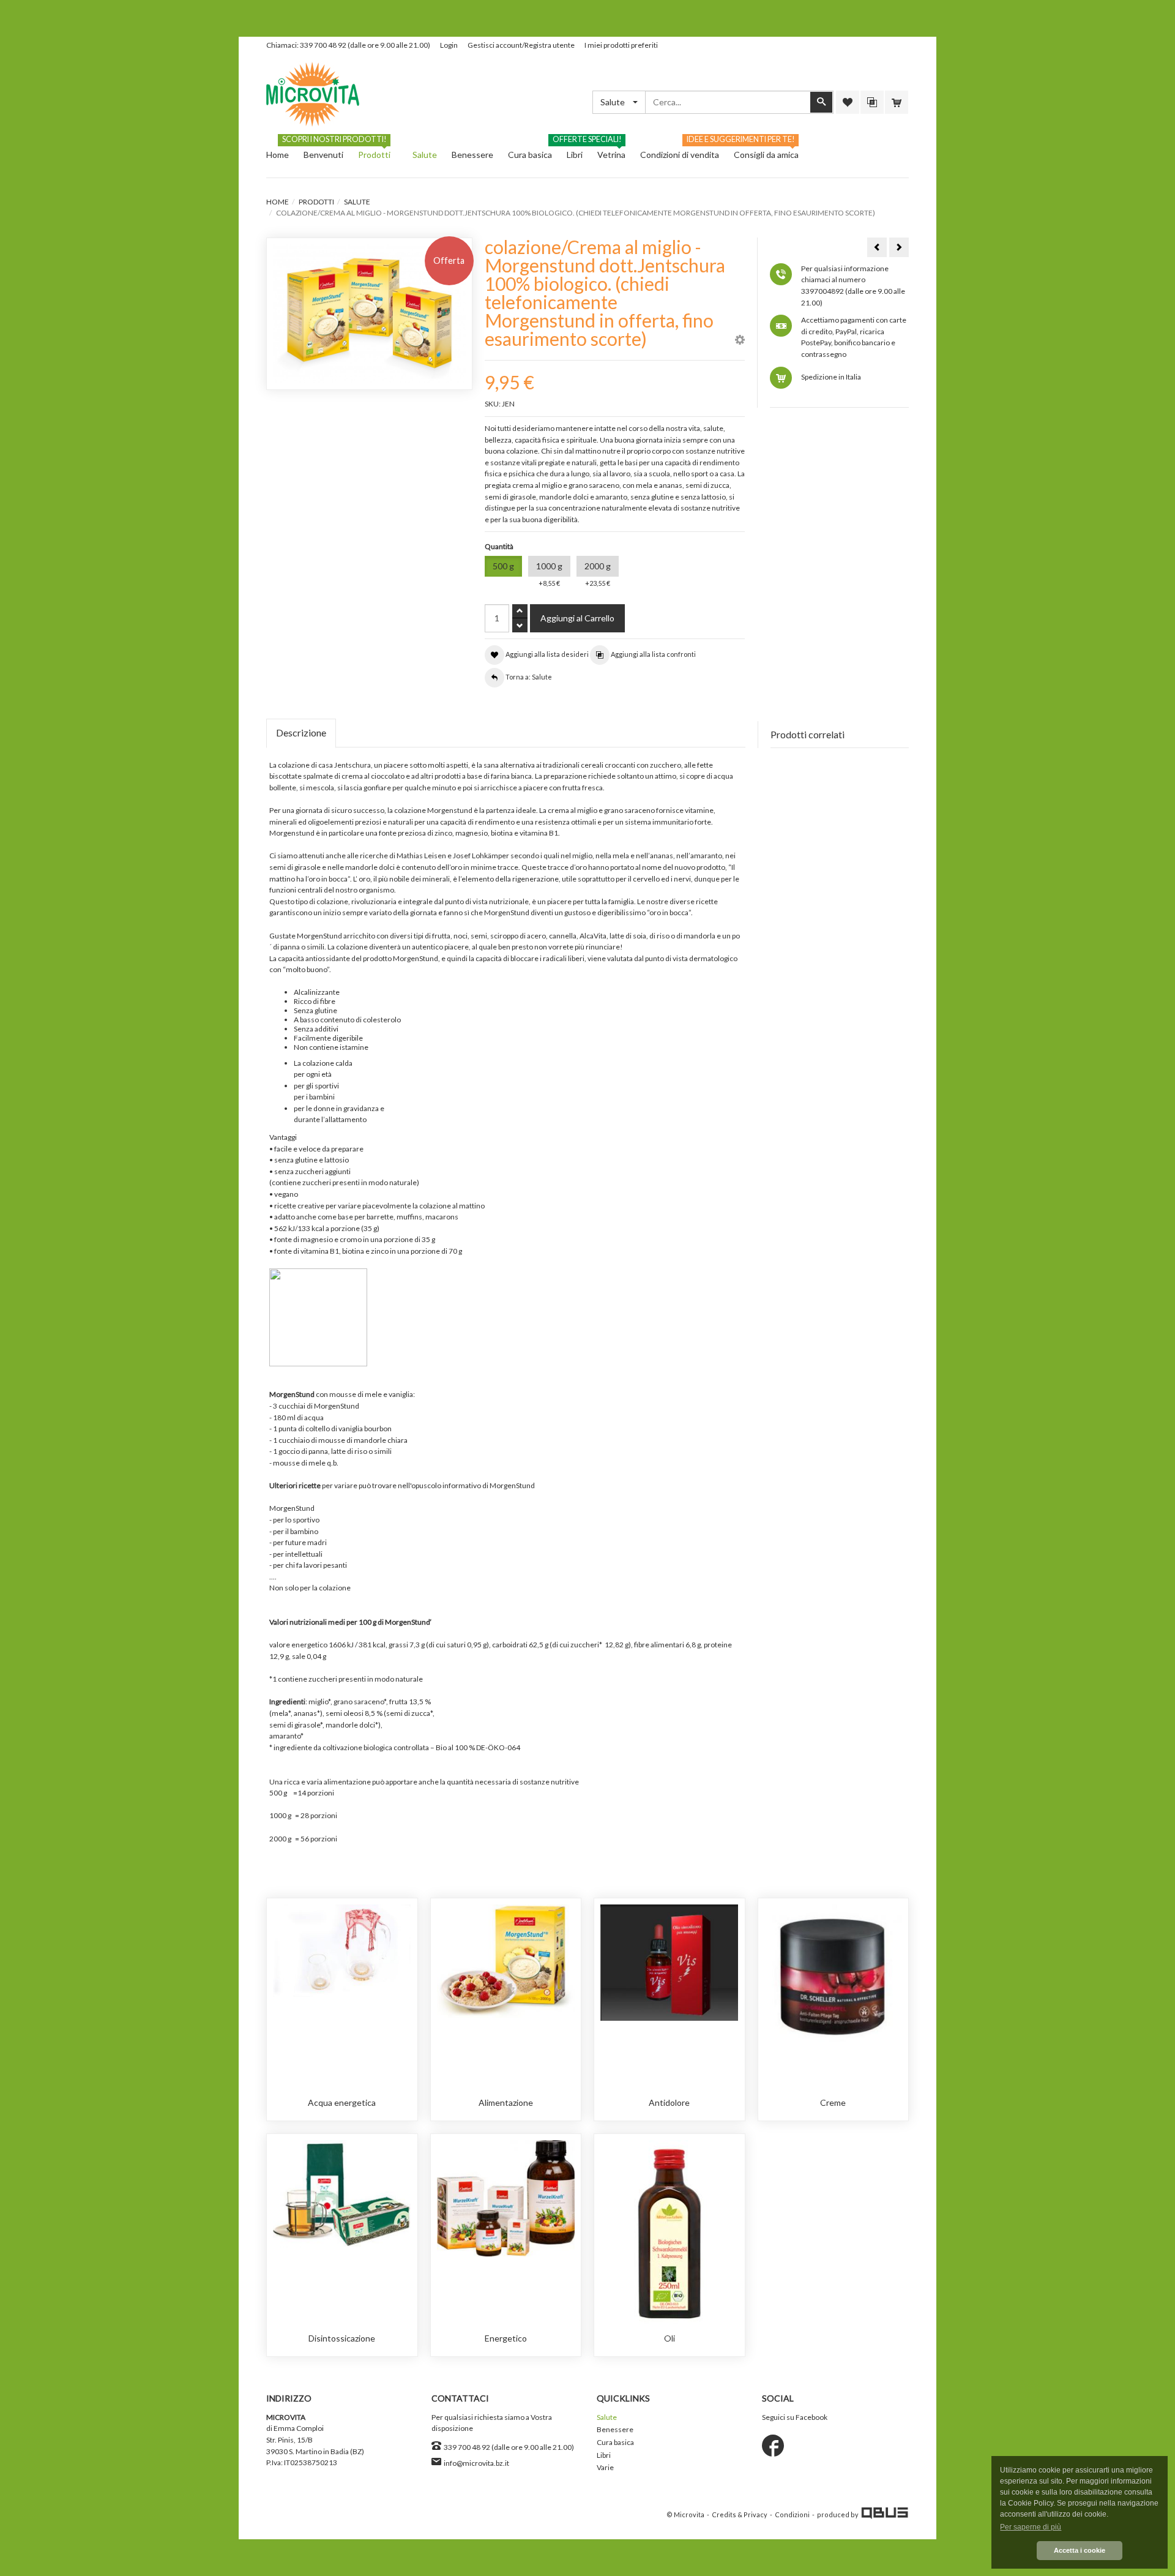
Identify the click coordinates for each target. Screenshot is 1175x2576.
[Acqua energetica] (342, 1950)
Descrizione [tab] (301, 732)
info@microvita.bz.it (476, 2463)
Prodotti (316, 202)
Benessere (615, 2429)
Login (449, 45)
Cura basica (615, 2442)
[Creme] (833, 1975)
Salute (357, 202)
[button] (740, 341)
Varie (605, 2467)
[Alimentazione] (506, 1960)
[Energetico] (506, 2197)
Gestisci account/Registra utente (521, 45)
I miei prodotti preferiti (621, 45)
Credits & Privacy (740, 2514)
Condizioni (792, 2514)
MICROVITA (286, 2417)
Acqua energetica (342, 2102)
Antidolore (669, 2102)
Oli (670, 2338)
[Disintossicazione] (342, 2193)
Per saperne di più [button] (1031, 2527)
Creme (833, 2102)
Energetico (506, 2338)
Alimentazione (506, 2102)
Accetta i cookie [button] (1080, 2550)
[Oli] (669, 2231)
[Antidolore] (669, 1962)
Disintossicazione (342, 2338)
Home (278, 202)
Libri (604, 2455)
